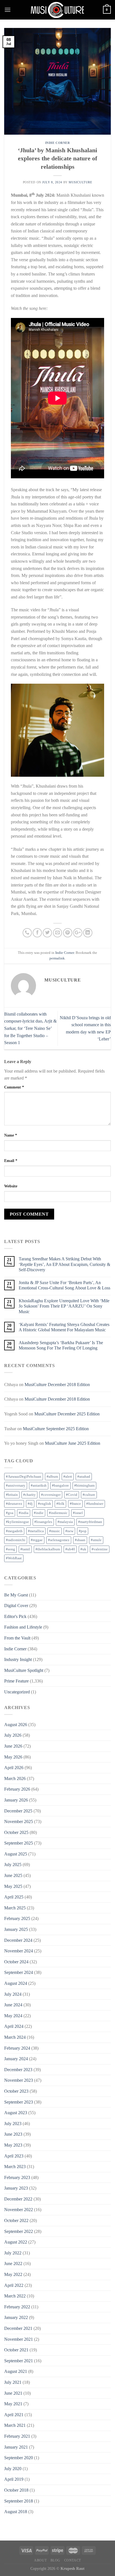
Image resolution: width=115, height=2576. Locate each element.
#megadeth (14, 1531)
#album (52, 1477)
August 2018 (16, 2512)
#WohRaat (14, 1558)
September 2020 (19, 2458)
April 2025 (14, 1897)
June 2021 (13, 2393)
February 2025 (17, 1918)
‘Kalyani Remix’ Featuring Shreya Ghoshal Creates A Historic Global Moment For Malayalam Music (64, 1327)
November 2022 (19, 2210)
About (40, 2560)
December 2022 (18, 2199)
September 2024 (19, 1972)
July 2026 (13, 1735)
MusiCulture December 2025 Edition (67, 1414)
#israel (78, 1513)
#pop (83, 1531)
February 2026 (17, 1789)
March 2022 (15, 2296)
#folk (60, 1504)
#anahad (84, 1477)
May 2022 (13, 2274)
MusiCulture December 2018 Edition (57, 1385)
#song (10, 1549)
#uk (83, 1549)
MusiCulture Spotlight (24, 1670)
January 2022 (16, 2317)
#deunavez (14, 1504)
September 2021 (19, 2361)
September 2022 (19, 2231)
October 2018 (16, 2490)
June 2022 (13, 2263)
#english (45, 1504)
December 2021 (18, 2328)
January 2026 (16, 1800)
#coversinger (51, 1495)
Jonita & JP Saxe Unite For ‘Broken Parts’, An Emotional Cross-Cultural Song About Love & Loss (64, 1285)
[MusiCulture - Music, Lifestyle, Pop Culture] (57, 10)
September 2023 (19, 2102)
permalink (57, 958)
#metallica (36, 1531)
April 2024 (14, 2026)
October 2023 (16, 2091)
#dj (30, 1504)
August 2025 (16, 1854)
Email (11, 1161)
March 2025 (15, 1908)
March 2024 (15, 2037)
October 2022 (16, 2220)
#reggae (37, 1540)
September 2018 (19, 2501)
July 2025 (13, 1865)
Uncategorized (17, 1692)
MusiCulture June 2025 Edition (73, 1443)
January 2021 (16, 2447)
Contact (73, 2560)
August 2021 (16, 2371)
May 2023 (13, 2145)
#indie (39, 1513)
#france (75, 1504)
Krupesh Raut (73, 2568)
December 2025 (18, 1811)
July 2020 (13, 2469)
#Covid (72, 1495)
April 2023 (14, 2156)
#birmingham (84, 1486)
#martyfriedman (90, 1522)
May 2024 (13, 2016)
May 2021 (13, 2404)
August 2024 (16, 1983)
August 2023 (16, 2113)
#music (55, 1531)
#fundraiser (95, 1504)
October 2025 (16, 1832)
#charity (29, 1495)
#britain (12, 1495)
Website (11, 1186)
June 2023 (13, 2134)
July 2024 (13, 1994)
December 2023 (18, 2070)
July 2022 (13, 2253)
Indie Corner (58, 143)
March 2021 (15, 2425)
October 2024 (16, 1962)
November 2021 (19, 2339)
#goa (10, 1513)
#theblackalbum (48, 1549)
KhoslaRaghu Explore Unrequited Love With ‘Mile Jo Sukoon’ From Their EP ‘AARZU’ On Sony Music (64, 1306)
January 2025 (16, 1929)
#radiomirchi (16, 1540)
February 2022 (17, 2307)
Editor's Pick (15, 1616)
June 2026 (13, 1746)
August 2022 (16, 2242)
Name (11, 1135)
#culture (89, 1495)
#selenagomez (59, 1540)
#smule (96, 1540)
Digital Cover (16, 1606)
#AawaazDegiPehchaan (24, 1477)
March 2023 (15, 2167)
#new (69, 1531)
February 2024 (17, 2048)
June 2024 (13, 2005)
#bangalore (60, 1486)
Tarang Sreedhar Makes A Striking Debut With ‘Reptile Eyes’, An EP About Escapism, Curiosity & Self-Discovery (64, 1264)
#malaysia (65, 1522)
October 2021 (16, 2350)
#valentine (100, 1549)
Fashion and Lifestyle (23, 1627)
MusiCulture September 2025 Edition (56, 1429)
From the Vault (17, 1638)
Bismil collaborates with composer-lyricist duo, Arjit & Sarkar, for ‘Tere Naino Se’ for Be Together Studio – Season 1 (30, 1028)
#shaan (80, 1540)
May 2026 (13, 1757)
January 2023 (16, 2188)
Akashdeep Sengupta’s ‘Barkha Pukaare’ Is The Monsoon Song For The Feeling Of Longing (61, 1345)
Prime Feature (16, 1681)
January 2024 (16, 2059)
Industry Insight (18, 1659)
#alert (68, 1477)
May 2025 (13, 1886)
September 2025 (19, 1843)
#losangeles (43, 1522)
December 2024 (18, 1940)
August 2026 (16, 1725)
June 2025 (13, 1875)
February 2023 (17, 2177)
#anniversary (16, 1486)
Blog (55, 2560)
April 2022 (14, 2285)
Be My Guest (16, 1595)
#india (24, 1513)
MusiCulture (80, 182)
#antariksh (39, 1486)
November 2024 (19, 1951)
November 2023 (19, 2080)
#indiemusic (58, 1513)
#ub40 (70, 1549)
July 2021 (13, 2382)
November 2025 (19, 1822)
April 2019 (14, 2479)
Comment (14, 1087)
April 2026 (14, 1768)
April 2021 (14, 2415)
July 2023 (13, 2124)
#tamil (25, 1549)
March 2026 (15, 1778)
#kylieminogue (17, 1522)
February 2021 (17, 2436)
